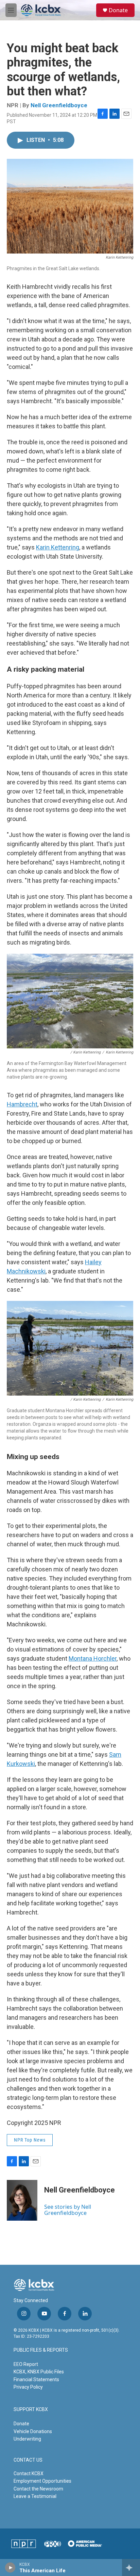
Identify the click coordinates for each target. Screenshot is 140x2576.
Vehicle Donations (33, 2431)
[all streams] (131, 2568)
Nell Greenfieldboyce (59, 105)
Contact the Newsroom (38, 2489)
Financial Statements (36, 2379)
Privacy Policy (28, 2387)
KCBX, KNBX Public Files (39, 2372)
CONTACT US (28, 2460)
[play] (10, 2568)
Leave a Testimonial (35, 2496)
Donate (118, 10)
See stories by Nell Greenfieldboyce (68, 2210)
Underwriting (27, 2439)
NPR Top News (30, 2140)
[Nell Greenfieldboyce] (22, 2200)
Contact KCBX (29, 2474)
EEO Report (26, 2364)
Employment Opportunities (42, 2481)
